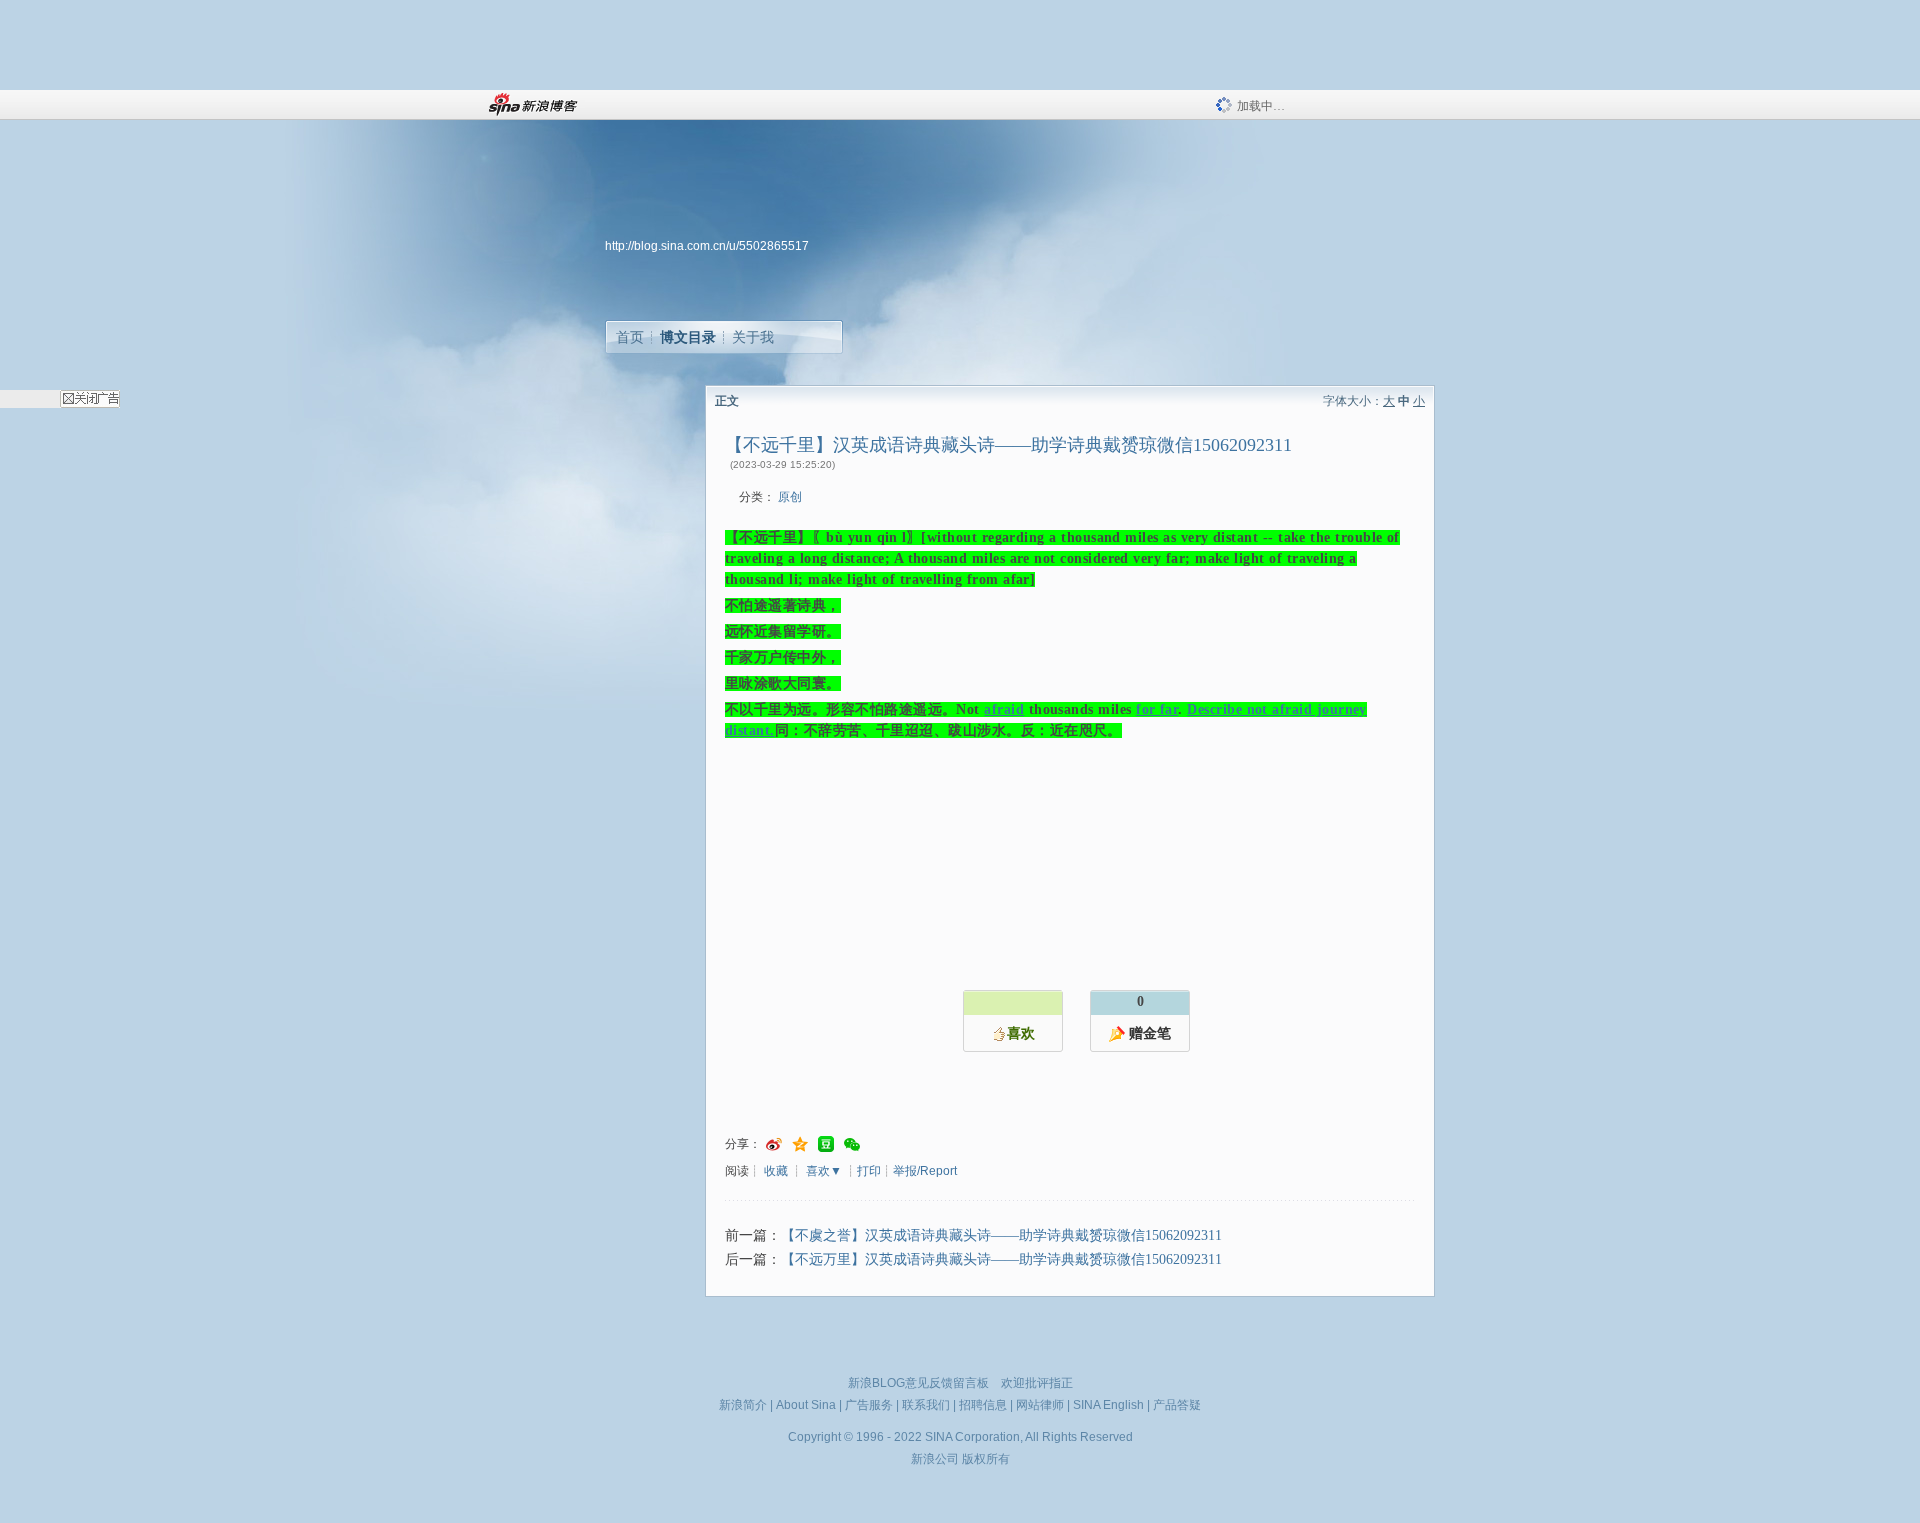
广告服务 (869, 1405)
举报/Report (925, 1171)
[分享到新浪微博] (774, 1144)
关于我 (753, 337)
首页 (630, 337)
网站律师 (1040, 1405)
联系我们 (926, 1405)
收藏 (776, 1171)
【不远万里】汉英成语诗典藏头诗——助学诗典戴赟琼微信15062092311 (1001, 1259)
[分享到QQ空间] (800, 1144)
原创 (790, 497)
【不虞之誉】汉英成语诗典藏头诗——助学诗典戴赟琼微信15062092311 (1001, 1235)
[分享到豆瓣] (826, 1144)
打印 (869, 1171)
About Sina (806, 1405)
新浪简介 (743, 1405)
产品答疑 (1177, 1405)
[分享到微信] (852, 1144)
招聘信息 (983, 1405)
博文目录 (688, 337)
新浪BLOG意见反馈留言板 (918, 1383)
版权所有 (986, 1459)
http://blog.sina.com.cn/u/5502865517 (707, 246)
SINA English (1108, 1405)
